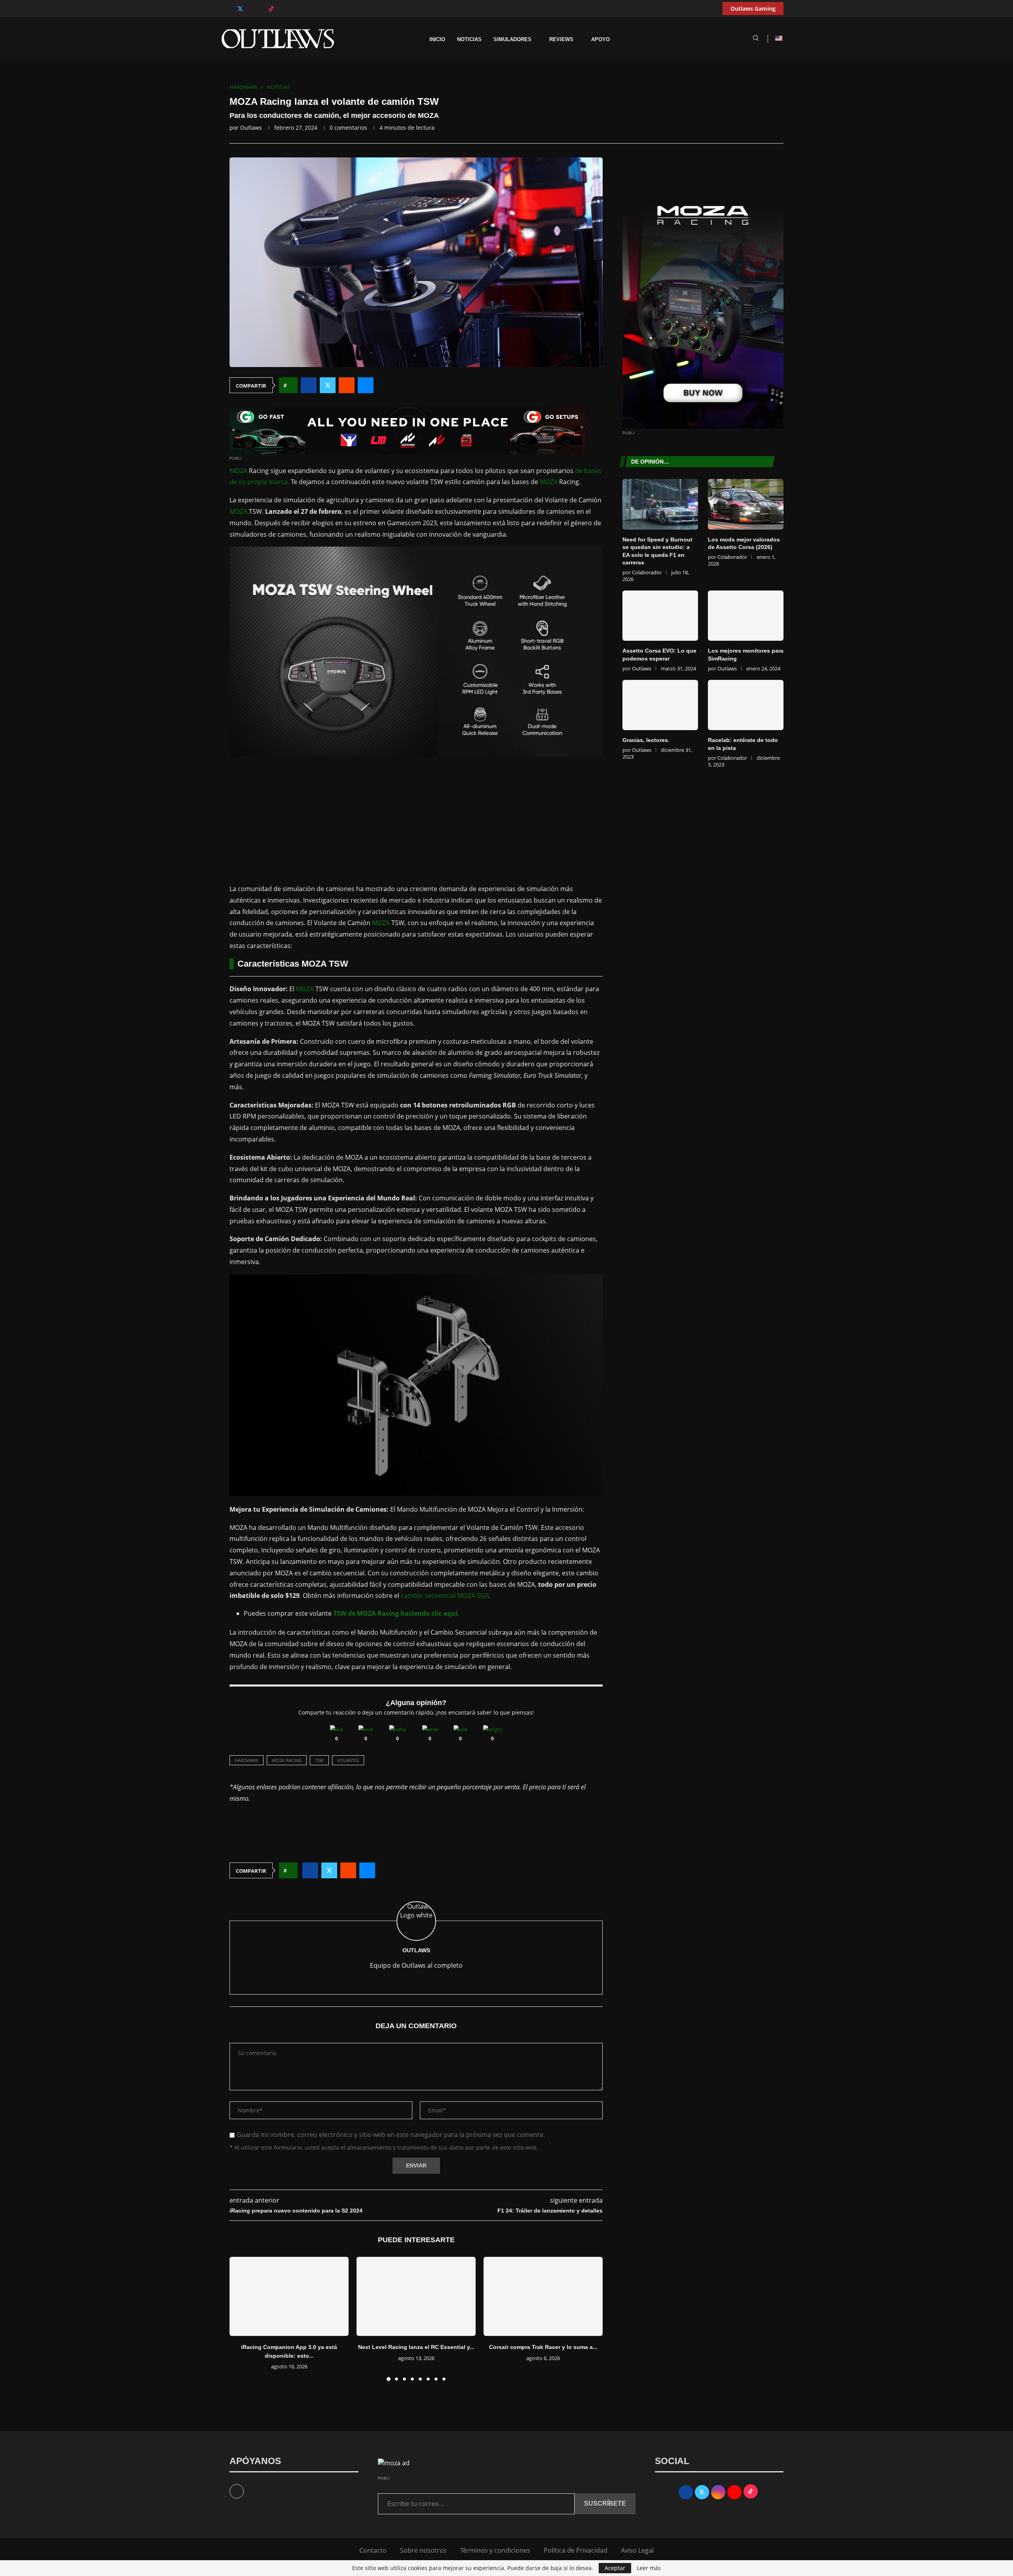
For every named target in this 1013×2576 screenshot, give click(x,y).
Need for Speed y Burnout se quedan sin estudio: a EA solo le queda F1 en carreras (657, 551)
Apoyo (600, 40)
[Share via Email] (366, 385)
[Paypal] (280, 9)
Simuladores (512, 40)
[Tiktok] (271, 9)
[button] (240, 2319)
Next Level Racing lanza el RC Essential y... (416, 2347)
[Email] (263, 9)
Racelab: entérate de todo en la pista (743, 744)
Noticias (469, 40)
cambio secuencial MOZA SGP (445, 1596)
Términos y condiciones (495, 2550)
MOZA (238, 471)
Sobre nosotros (423, 2550)
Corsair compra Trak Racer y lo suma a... (543, 2347)
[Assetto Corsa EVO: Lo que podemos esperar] (660, 616)
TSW (319, 1760)
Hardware (247, 1760)
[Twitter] (240, 9)
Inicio (437, 40)
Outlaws (251, 128)
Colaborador (647, 572)
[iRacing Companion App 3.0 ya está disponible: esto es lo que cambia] (289, 2297)
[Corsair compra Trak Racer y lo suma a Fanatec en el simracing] (543, 2297)
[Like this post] (291, 385)
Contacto (373, 2550)
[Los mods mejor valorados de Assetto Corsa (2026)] (746, 504)
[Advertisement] (416, 820)
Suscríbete (605, 2503)
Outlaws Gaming (753, 9)
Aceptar (615, 2568)
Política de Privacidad (576, 2550)
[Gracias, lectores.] (660, 705)
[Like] (337, 1729)
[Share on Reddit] (347, 385)
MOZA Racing (287, 1760)
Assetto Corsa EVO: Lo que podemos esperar (659, 655)
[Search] (756, 39)
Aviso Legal (637, 2550)
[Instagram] (248, 9)
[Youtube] (256, 9)
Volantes (348, 1760)
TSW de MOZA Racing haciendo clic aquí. (396, 1613)
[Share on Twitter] (328, 385)
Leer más (649, 2568)
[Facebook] (232, 9)
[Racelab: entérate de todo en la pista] (746, 705)
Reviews (561, 40)
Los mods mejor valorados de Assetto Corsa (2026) (744, 543)
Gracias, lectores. (646, 740)
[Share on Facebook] (309, 385)
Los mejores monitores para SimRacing (746, 655)
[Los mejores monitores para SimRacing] (746, 616)
